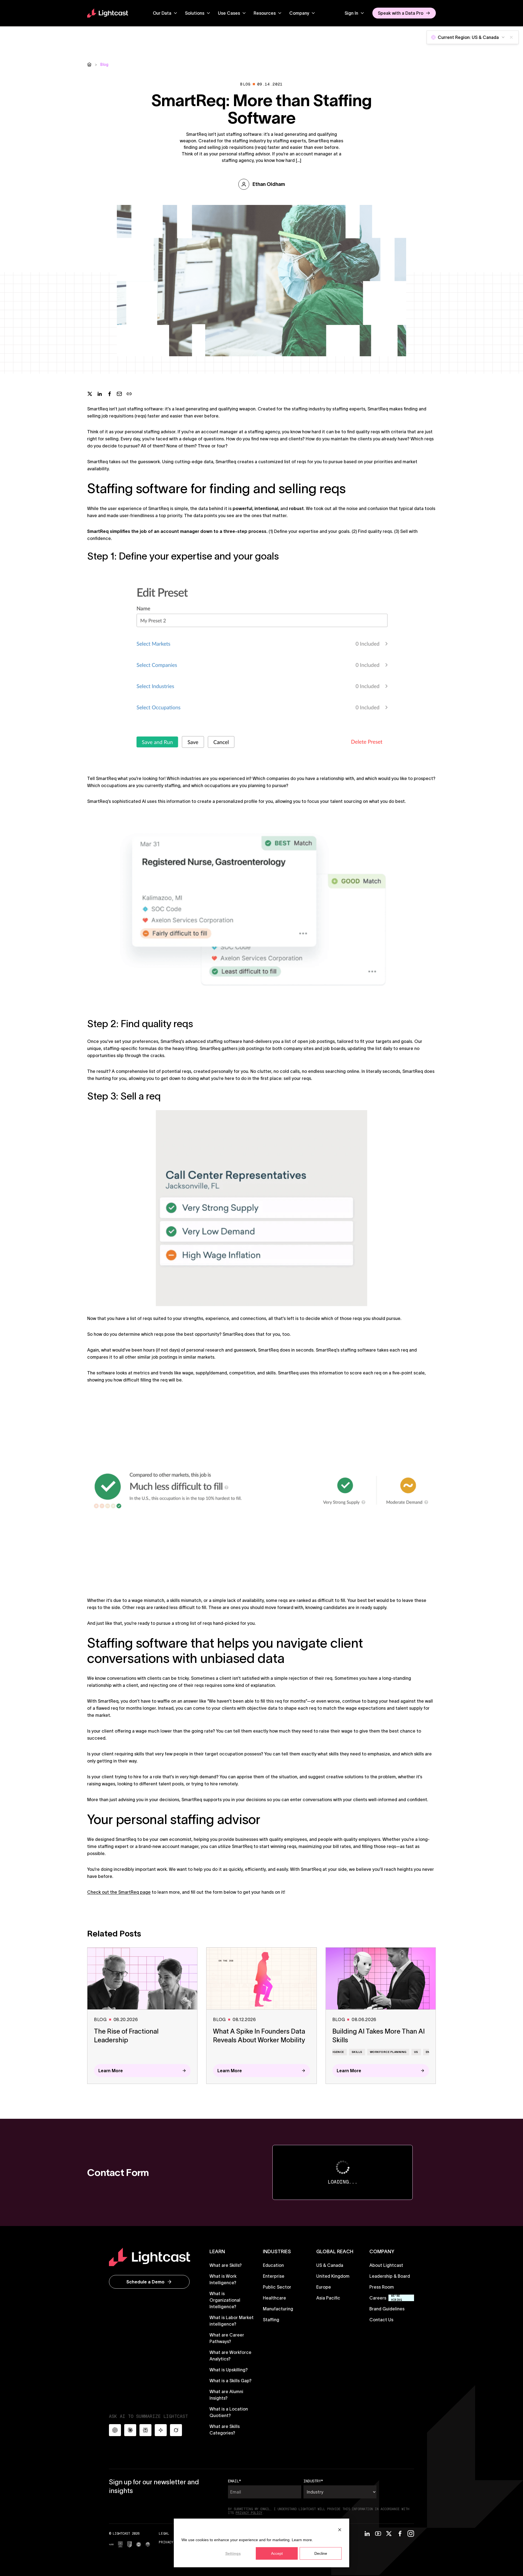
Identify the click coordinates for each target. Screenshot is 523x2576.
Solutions (195, 13)
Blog (104, 65)
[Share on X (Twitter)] (90, 394)
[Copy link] (129, 394)
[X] (389, 2534)
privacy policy (249, 2513)
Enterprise (274, 2276)
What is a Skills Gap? (230, 2381)
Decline (321, 2553)
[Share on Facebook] (110, 394)
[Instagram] (411, 2534)
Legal (164, 2533)
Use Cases (229, 13)
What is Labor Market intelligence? (232, 2321)
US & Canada (330, 2265)
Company (299, 13)
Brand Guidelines (387, 2309)
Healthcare (274, 2298)
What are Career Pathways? (227, 2338)
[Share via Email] (119, 394)
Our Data (162, 13)
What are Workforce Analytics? (230, 2356)
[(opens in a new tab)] (111, 2544)
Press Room (382, 2287)
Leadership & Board (390, 2276)
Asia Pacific (328, 2298)
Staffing (271, 2320)
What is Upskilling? (229, 2370)
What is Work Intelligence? (223, 2279)
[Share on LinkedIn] (100, 394)
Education (273, 2265)
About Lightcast (386, 2265)
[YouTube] (378, 2534)
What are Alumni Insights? (226, 2395)
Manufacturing (278, 2309)
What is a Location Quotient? (229, 2412)
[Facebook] (400, 2534)
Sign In (351, 13)
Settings (233, 2553)
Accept (277, 2553)
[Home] (89, 65)
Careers (378, 2298)
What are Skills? (226, 2265)
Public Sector (277, 2287)
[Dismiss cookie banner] (340, 2530)
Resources (265, 13)
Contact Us (381, 2320)
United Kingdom (333, 2276)
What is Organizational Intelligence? (225, 2300)
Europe (324, 2287)
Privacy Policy (173, 2542)
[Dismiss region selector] (511, 37)
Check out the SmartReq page (119, 1892)
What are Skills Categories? (225, 2430)
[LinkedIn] (367, 2534)
